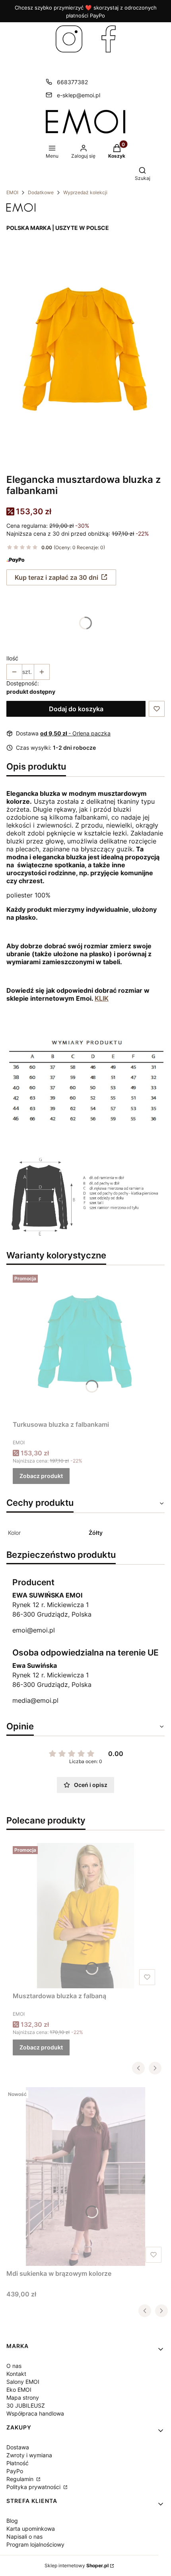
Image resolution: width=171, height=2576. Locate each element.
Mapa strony (23, 2398)
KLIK (102, 998)
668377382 (72, 82)
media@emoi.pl (35, 1700)
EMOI (12, 192)
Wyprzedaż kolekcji (85, 192)
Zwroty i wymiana (29, 2455)
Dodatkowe (41, 192)
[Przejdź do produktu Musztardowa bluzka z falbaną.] (85, 1916)
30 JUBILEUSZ (26, 2405)
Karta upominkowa (31, 2529)
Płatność (17, 2463)
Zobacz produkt (41, 1476)
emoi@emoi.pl (34, 1630)
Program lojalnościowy (35, 2544)
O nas (14, 2366)
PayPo (15, 2471)
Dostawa (18, 2447)
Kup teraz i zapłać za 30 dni (56, 577)
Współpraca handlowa (35, 2413)
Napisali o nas (24, 2536)
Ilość (12, 658)
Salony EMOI (23, 2382)
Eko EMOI (19, 2390)
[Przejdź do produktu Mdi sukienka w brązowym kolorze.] (85, 2177)
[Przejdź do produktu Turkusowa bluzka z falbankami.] (85, 1344)
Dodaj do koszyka (76, 709)
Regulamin (21, 2479)
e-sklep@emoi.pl (79, 95)
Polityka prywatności (34, 2487)
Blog (12, 2521)
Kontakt (16, 2374)
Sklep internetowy (77, 2565)
